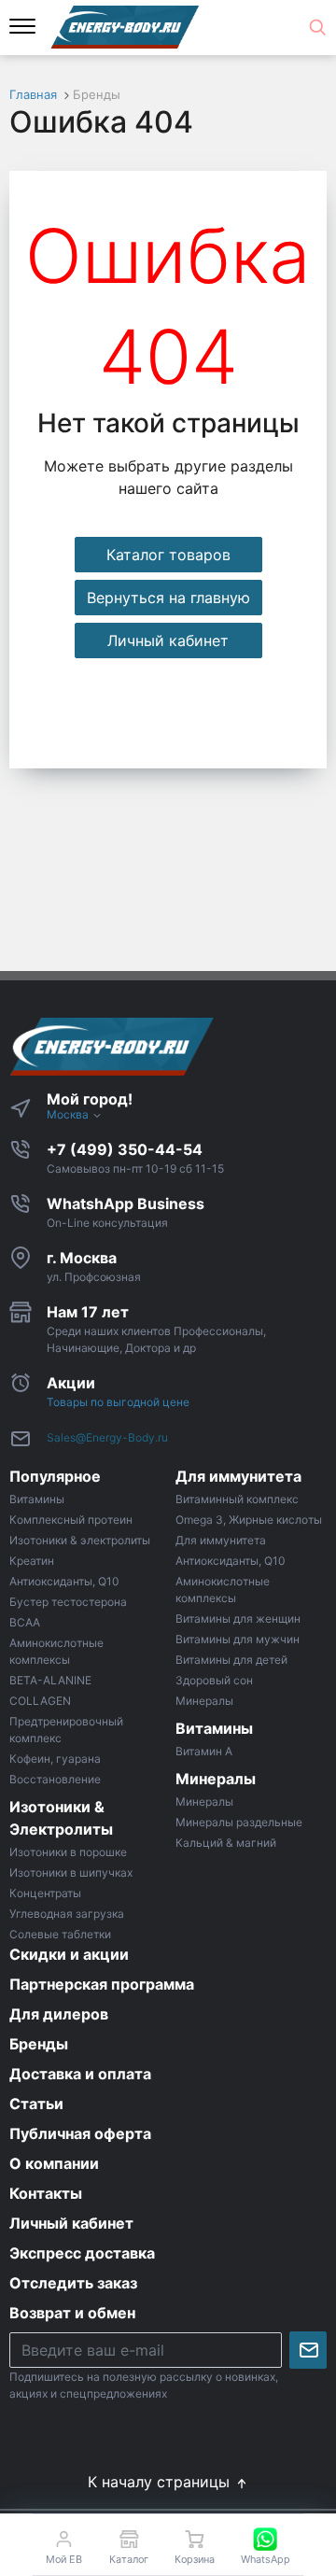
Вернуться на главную (168, 598)
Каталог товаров (168, 555)
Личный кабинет (168, 640)
